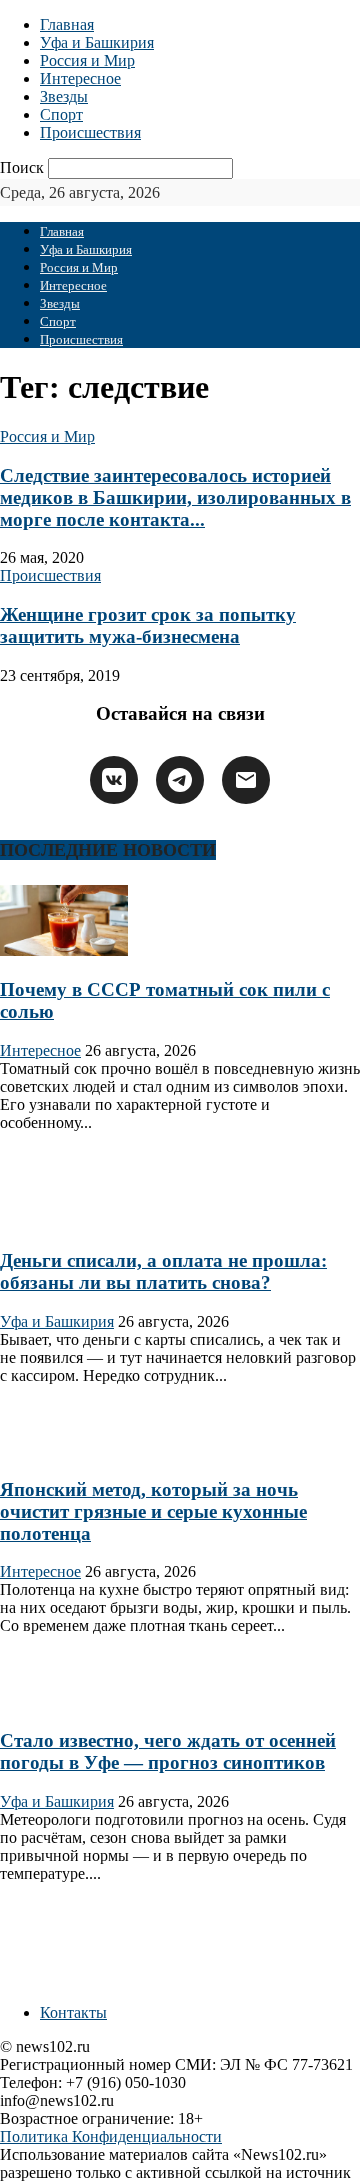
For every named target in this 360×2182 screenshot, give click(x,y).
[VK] (114, 780)
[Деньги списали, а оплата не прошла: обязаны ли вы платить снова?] (64, 1222)
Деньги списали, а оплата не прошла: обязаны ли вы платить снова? (163, 1271)
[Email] (246, 780)
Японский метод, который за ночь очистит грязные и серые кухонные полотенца (153, 1511)
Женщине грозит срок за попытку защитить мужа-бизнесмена (148, 625)
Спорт (61, 114)
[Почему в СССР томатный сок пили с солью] (64, 950)
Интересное (80, 78)
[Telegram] (180, 780)
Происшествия (90, 132)
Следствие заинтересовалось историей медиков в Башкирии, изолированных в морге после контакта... (175, 497)
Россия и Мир (87, 60)
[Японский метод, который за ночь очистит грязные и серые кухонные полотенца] (64, 1450)
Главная (67, 24)
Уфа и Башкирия (97, 42)
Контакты (73, 2012)
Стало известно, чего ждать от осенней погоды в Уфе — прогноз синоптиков (168, 1751)
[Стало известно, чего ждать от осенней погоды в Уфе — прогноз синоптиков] (64, 1701)
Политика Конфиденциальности (111, 2136)
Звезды (64, 96)
